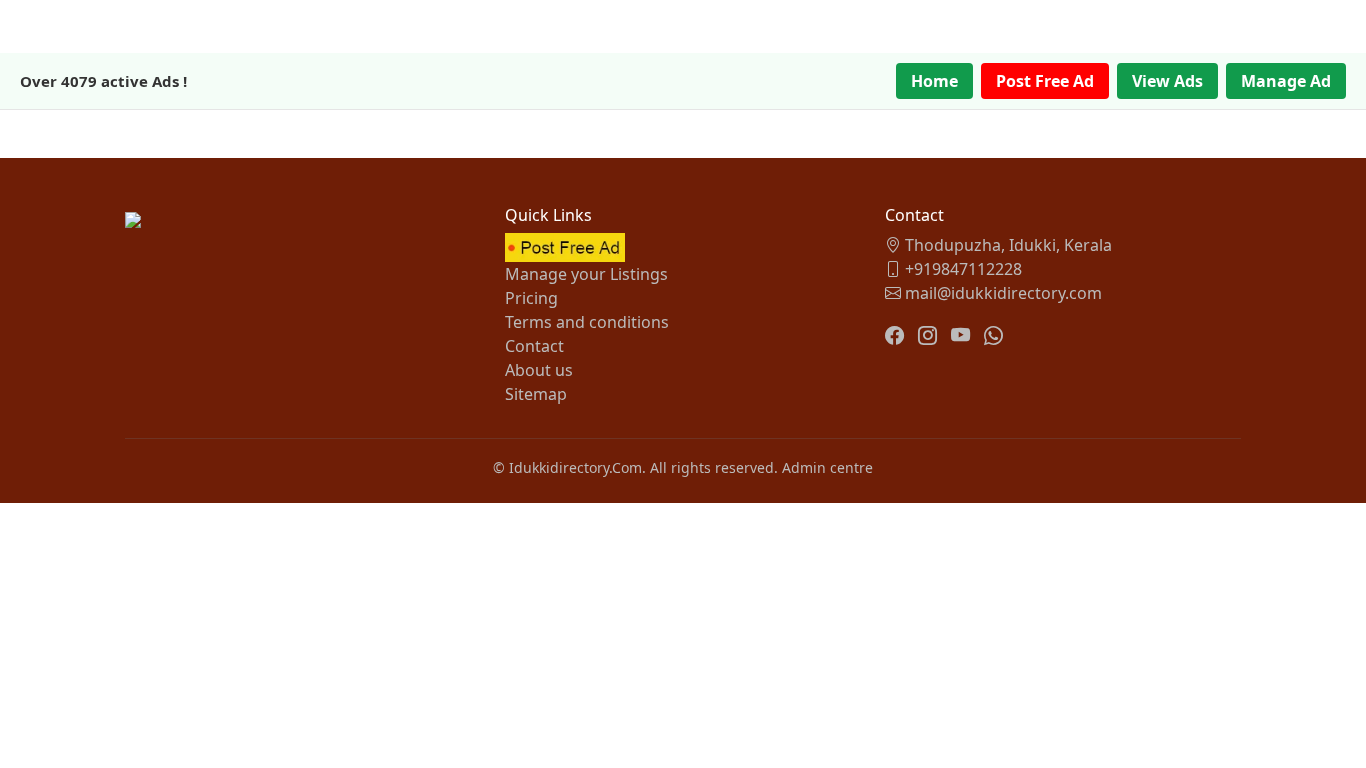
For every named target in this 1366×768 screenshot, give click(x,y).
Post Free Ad (1045, 81)
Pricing (531, 298)
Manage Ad (1286, 81)
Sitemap (536, 394)
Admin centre (827, 467)
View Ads (1167, 81)
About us (539, 370)
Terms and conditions (587, 322)
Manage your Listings (586, 274)
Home (934, 81)
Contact (534, 346)
